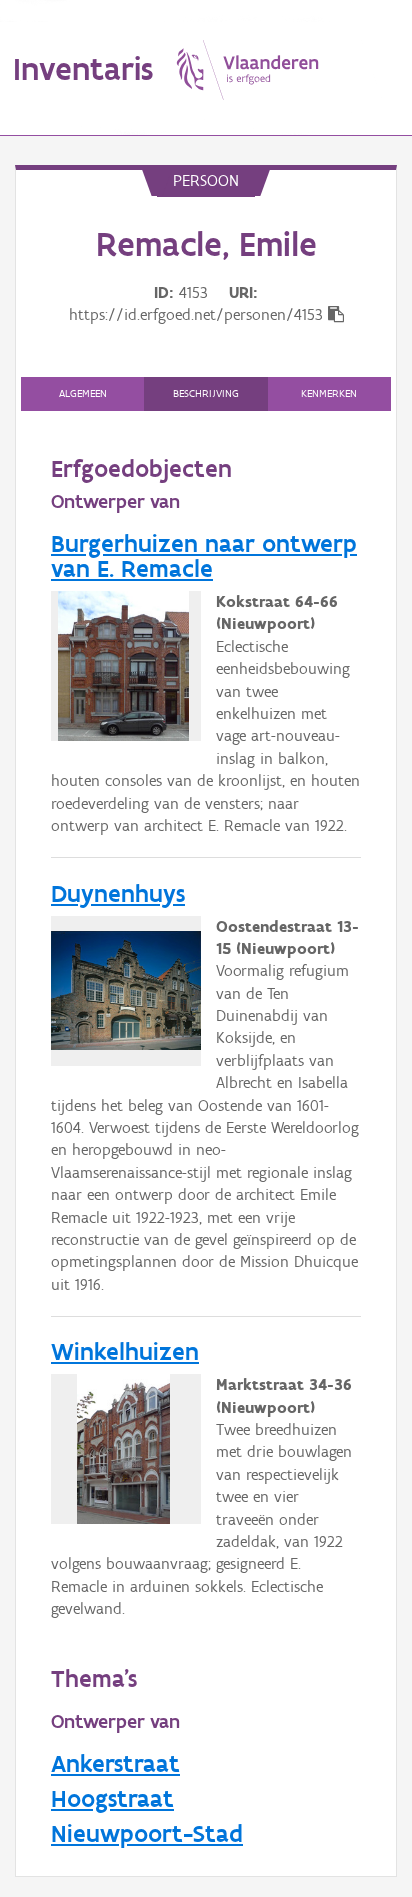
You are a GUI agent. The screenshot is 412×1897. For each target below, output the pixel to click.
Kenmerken (329, 393)
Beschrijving (206, 393)
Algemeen (83, 393)
